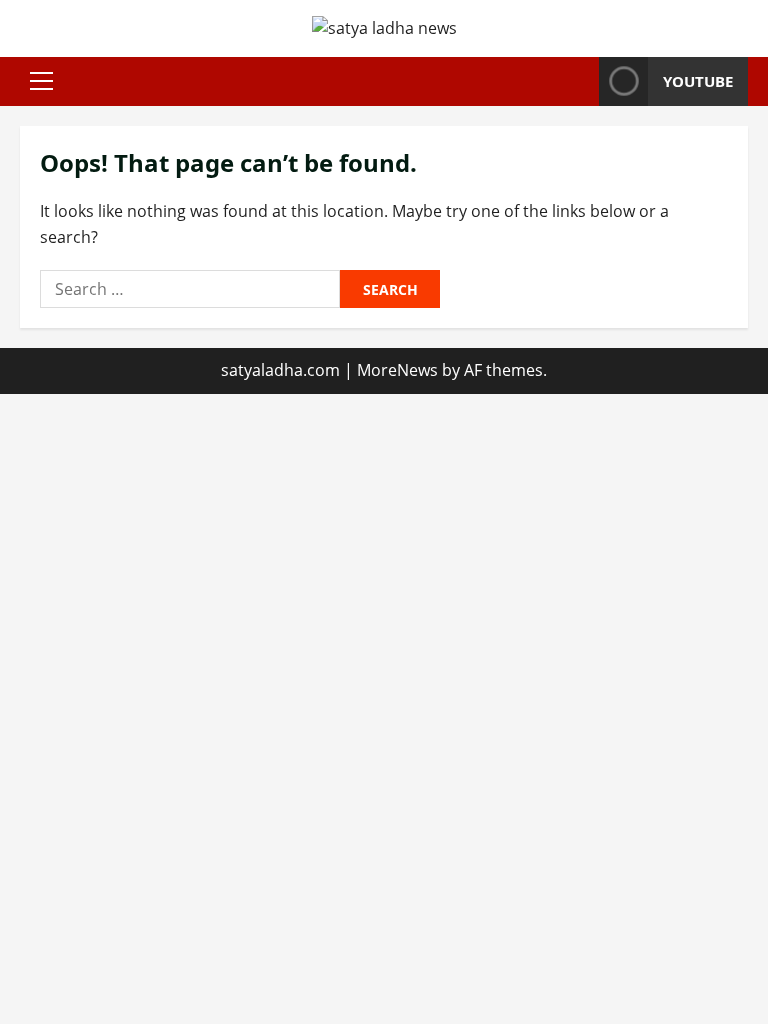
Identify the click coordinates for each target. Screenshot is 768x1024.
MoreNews (397, 370)
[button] (41, 81)
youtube (698, 81)
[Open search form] (578, 81)
